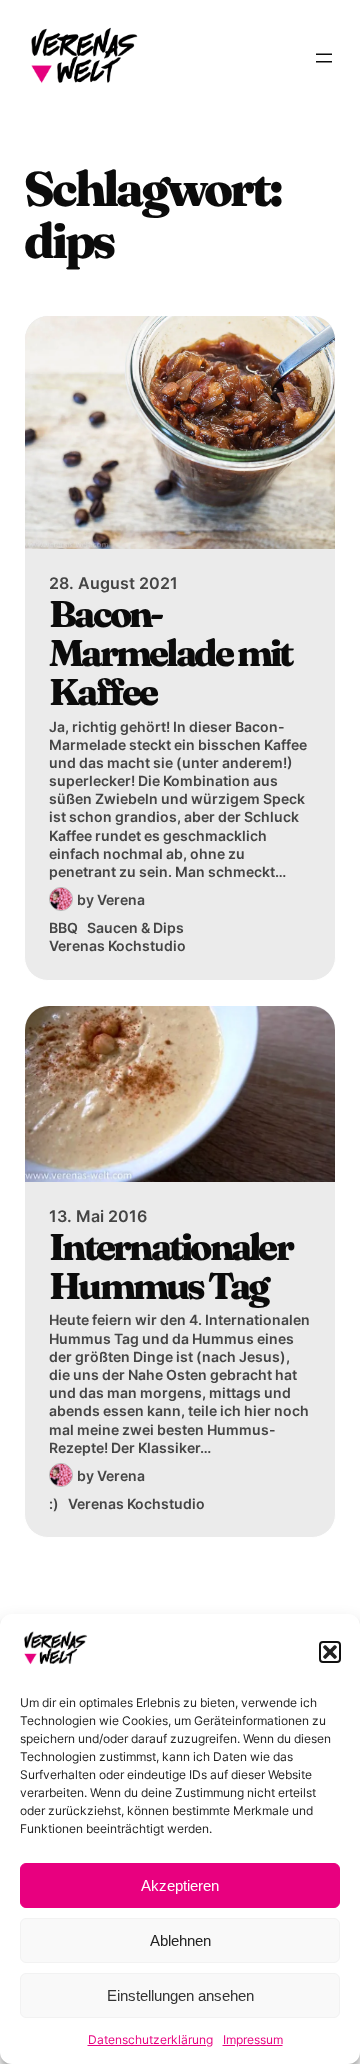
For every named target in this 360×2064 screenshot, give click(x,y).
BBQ (63, 927)
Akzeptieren (180, 1885)
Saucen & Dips (135, 927)
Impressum (253, 2039)
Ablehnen (180, 1940)
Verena (121, 899)
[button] (330, 1652)
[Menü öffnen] (324, 58)
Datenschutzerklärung (150, 2039)
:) (54, 1503)
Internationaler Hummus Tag (170, 1266)
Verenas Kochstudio (117, 945)
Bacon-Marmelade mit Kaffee (170, 653)
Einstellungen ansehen (180, 1995)
